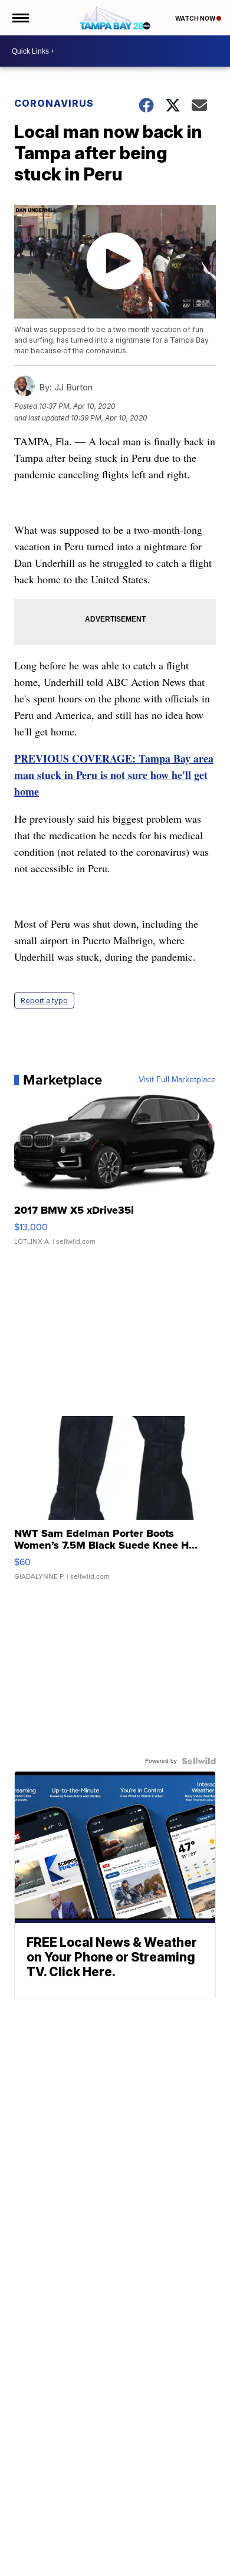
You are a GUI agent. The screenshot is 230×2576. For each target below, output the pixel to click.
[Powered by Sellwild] (199, 1761)
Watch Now (196, 18)
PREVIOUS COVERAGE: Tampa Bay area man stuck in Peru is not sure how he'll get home (114, 775)
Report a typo (44, 1000)
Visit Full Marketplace (177, 1080)
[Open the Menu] (20, 18)
